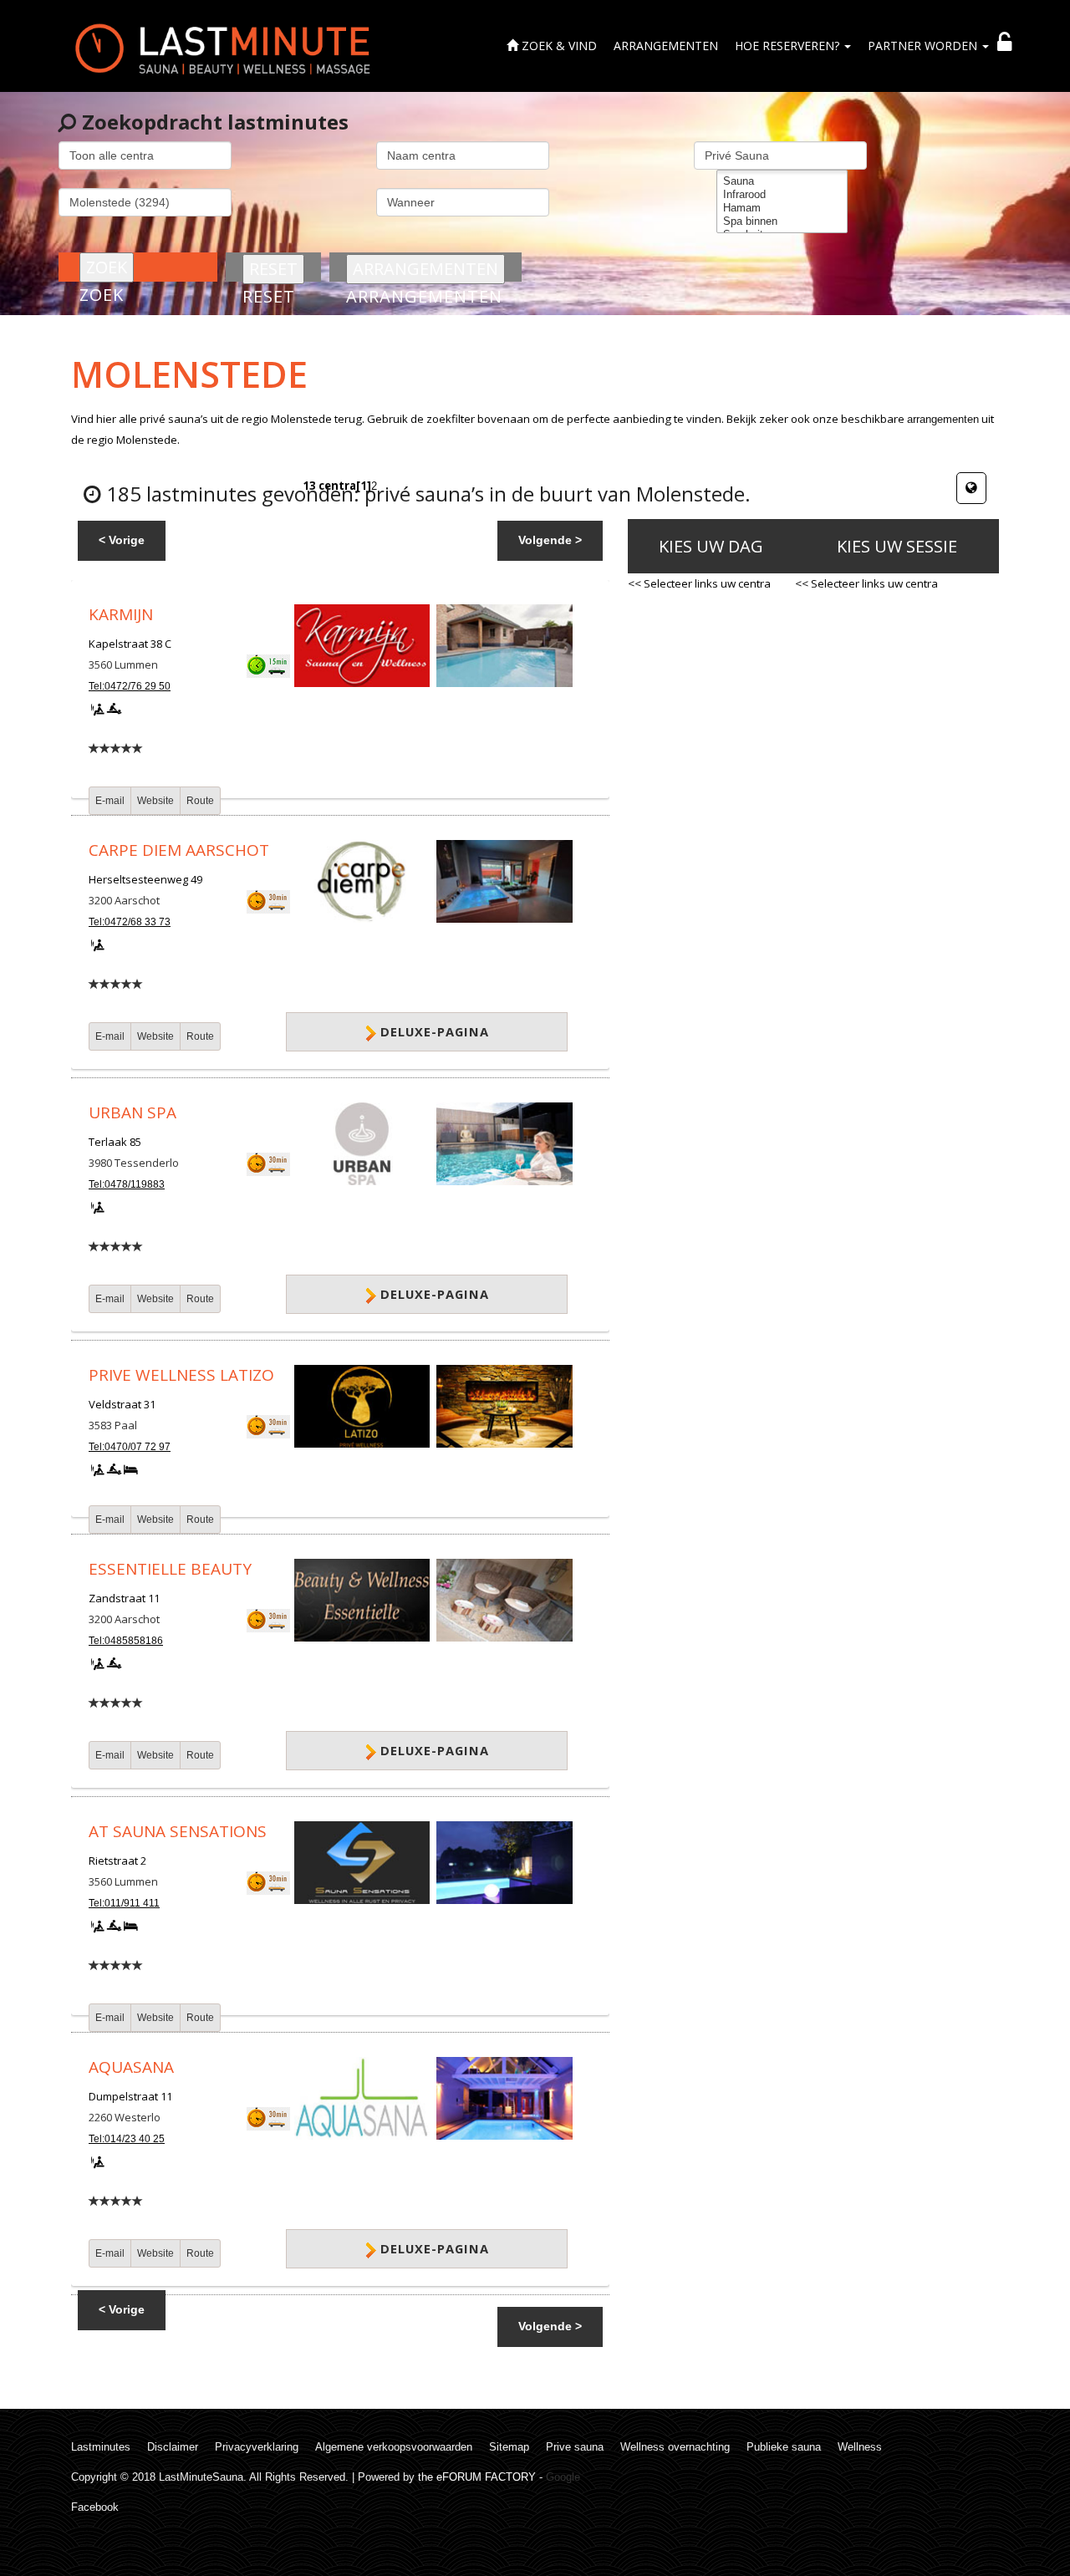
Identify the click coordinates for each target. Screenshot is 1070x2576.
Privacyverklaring (257, 2447)
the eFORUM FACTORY (477, 2477)
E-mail (110, 801)
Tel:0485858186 (126, 1641)
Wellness (860, 2447)
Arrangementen (666, 46)
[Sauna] (782, 181)
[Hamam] (782, 208)
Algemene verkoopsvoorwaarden (394, 2447)
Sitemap (509, 2447)
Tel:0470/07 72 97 (130, 1447)
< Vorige (122, 540)
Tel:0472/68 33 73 (130, 922)
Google (563, 2477)
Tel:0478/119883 (127, 1184)
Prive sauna (575, 2447)
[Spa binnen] (782, 221)
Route (200, 801)
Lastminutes (101, 2447)
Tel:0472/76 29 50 (130, 686)
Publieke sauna (784, 2447)
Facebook (95, 2507)
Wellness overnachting (675, 2447)
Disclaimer (173, 2447)
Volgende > (550, 540)
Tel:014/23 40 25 (127, 2139)
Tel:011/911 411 (124, 1903)
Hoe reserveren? (789, 46)
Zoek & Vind (558, 46)
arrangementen (943, 419)
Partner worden (924, 46)
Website (155, 801)
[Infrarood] (782, 195)
